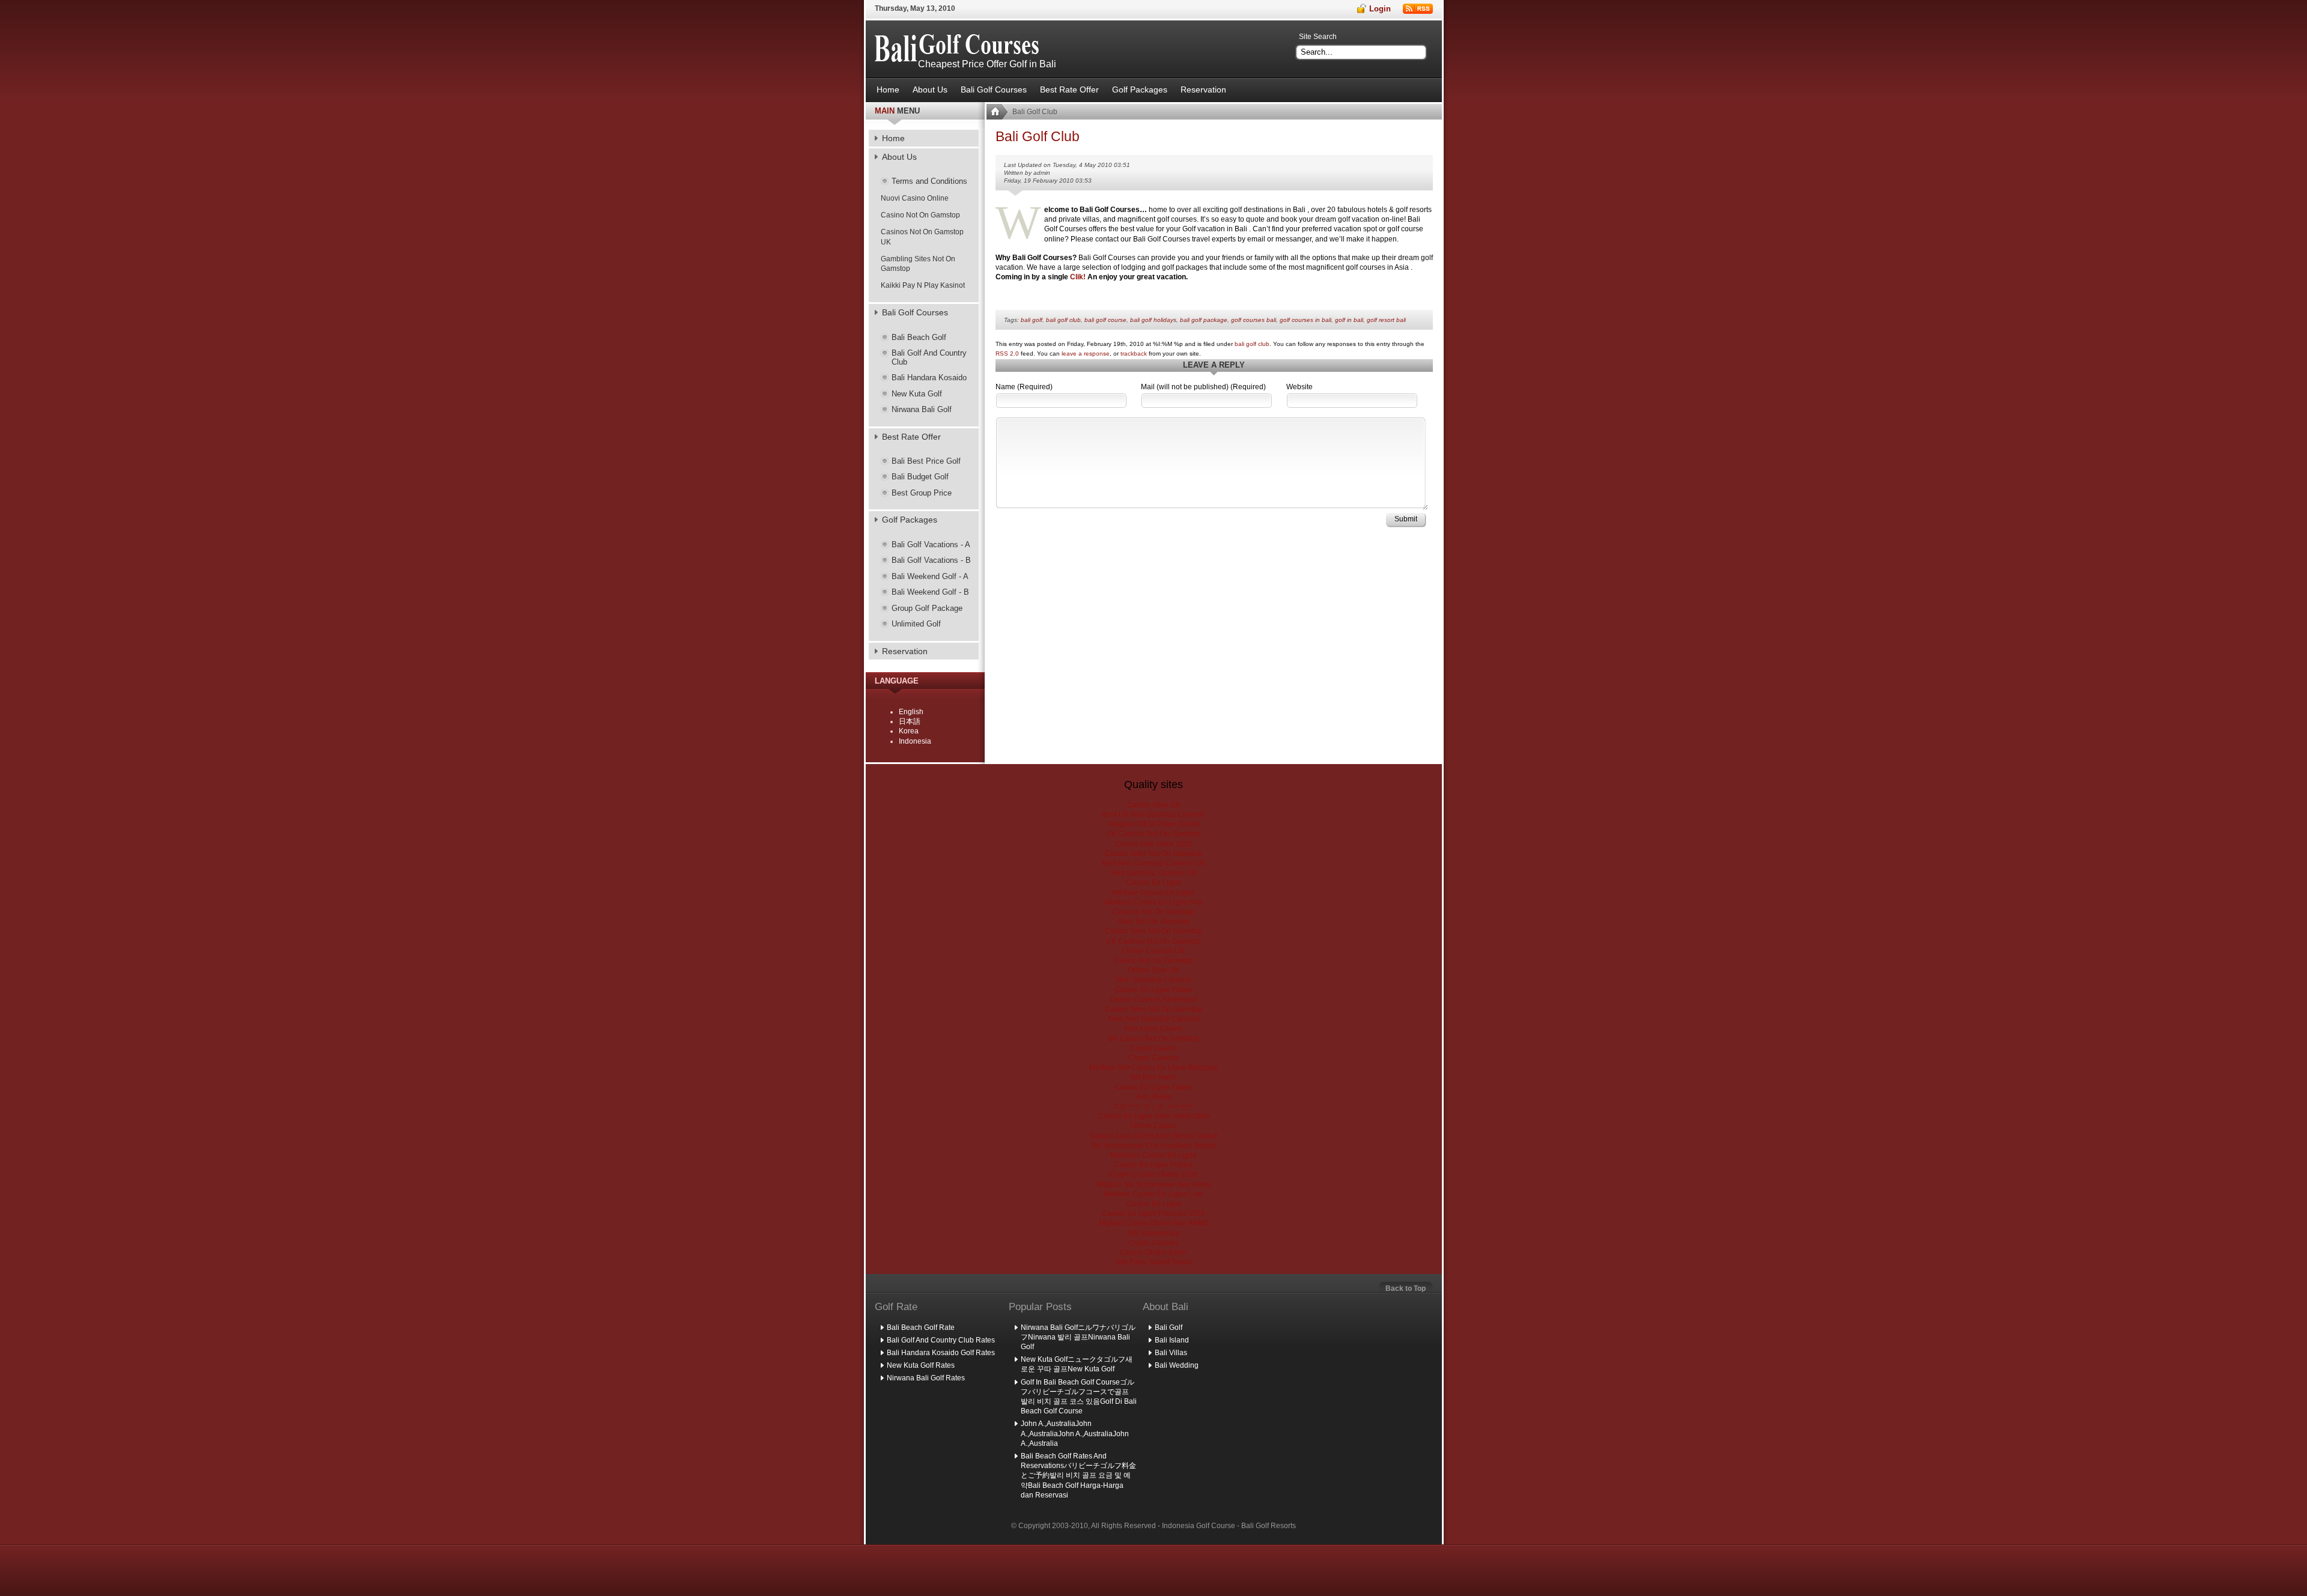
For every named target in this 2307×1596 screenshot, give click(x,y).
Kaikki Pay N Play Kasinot (923, 285)
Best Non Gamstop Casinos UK (1153, 863)
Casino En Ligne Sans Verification (1154, 1116)
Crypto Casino (1153, 1048)
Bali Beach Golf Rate (921, 1327)
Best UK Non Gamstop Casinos (1153, 815)
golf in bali (1349, 320)
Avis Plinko (1153, 1097)
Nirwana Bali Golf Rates (926, 1378)
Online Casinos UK (1153, 951)
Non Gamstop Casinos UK (1154, 873)
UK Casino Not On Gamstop (1153, 1039)
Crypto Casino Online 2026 (1153, 1174)
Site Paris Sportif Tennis (1154, 1262)
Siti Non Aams (1153, 1077)
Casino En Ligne (1154, 882)
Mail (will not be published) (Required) (1203, 387)
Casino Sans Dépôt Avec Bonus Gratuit (1153, 1136)
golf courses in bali (1305, 320)
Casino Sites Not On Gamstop (1153, 854)
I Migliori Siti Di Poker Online (1154, 824)
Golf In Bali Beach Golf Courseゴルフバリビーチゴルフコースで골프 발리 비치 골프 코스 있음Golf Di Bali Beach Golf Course (1079, 1397)
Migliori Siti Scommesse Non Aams (1154, 1185)
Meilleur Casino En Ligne (1153, 893)
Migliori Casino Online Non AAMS (1154, 1223)
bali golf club (1063, 320)
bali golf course (1105, 320)
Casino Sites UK (1154, 805)
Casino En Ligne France (1153, 1165)
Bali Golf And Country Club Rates (941, 1340)
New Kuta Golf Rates (921, 1365)
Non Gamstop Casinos (1154, 980)
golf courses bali (1254, 320)
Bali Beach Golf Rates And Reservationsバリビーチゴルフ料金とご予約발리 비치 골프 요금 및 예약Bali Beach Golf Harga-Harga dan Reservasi (1078, 1476)
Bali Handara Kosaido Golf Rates (941, 1353)
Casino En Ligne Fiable (1153, 990)
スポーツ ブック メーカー (1153, 1106)
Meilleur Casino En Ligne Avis (1154, 902)
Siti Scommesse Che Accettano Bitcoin (1154, 1145)
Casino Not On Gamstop (920, 215)
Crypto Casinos (1153, 1058)
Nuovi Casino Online (915, 198)
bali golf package (1204, 320)
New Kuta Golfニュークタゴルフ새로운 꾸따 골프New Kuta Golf (1077, 1364)
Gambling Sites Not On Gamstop (918, 264)
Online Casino (1153, 1126)
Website (1299, 387)
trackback (1134, 353)
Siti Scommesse (1154, 1233)
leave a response (1086, 353)
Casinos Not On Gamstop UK (922, 237)
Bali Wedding (1177, 1365)
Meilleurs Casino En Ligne (1153, 1155)
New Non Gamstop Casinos (1154, 1019)
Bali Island (1172, 1340)
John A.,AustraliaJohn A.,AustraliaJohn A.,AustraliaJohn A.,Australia (1075, 1433)
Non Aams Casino (1153, 1028)
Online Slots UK (1153, 970)
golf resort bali (1386, 320)
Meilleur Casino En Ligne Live (1153, 1194)
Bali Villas (1171, 1353)
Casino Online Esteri (1153, 1252)
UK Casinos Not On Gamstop (1153, 834)
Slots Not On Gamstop (1153, 921)
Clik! (1077, 277)
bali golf (1032, 320)
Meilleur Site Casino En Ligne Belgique (1153, 1067)
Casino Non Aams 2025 (1154, 844)
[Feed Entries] (1418, 9)
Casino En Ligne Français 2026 (1153, 1213)
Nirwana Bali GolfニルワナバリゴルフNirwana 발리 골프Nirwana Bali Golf (1078, 1337)
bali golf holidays (1153, 320)
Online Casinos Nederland (1154, 1000)
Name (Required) (1024, 387)
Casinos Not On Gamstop (1153, 912)
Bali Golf (1169, 1327)
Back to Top (1406, 1288)
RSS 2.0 (1007, 353)
